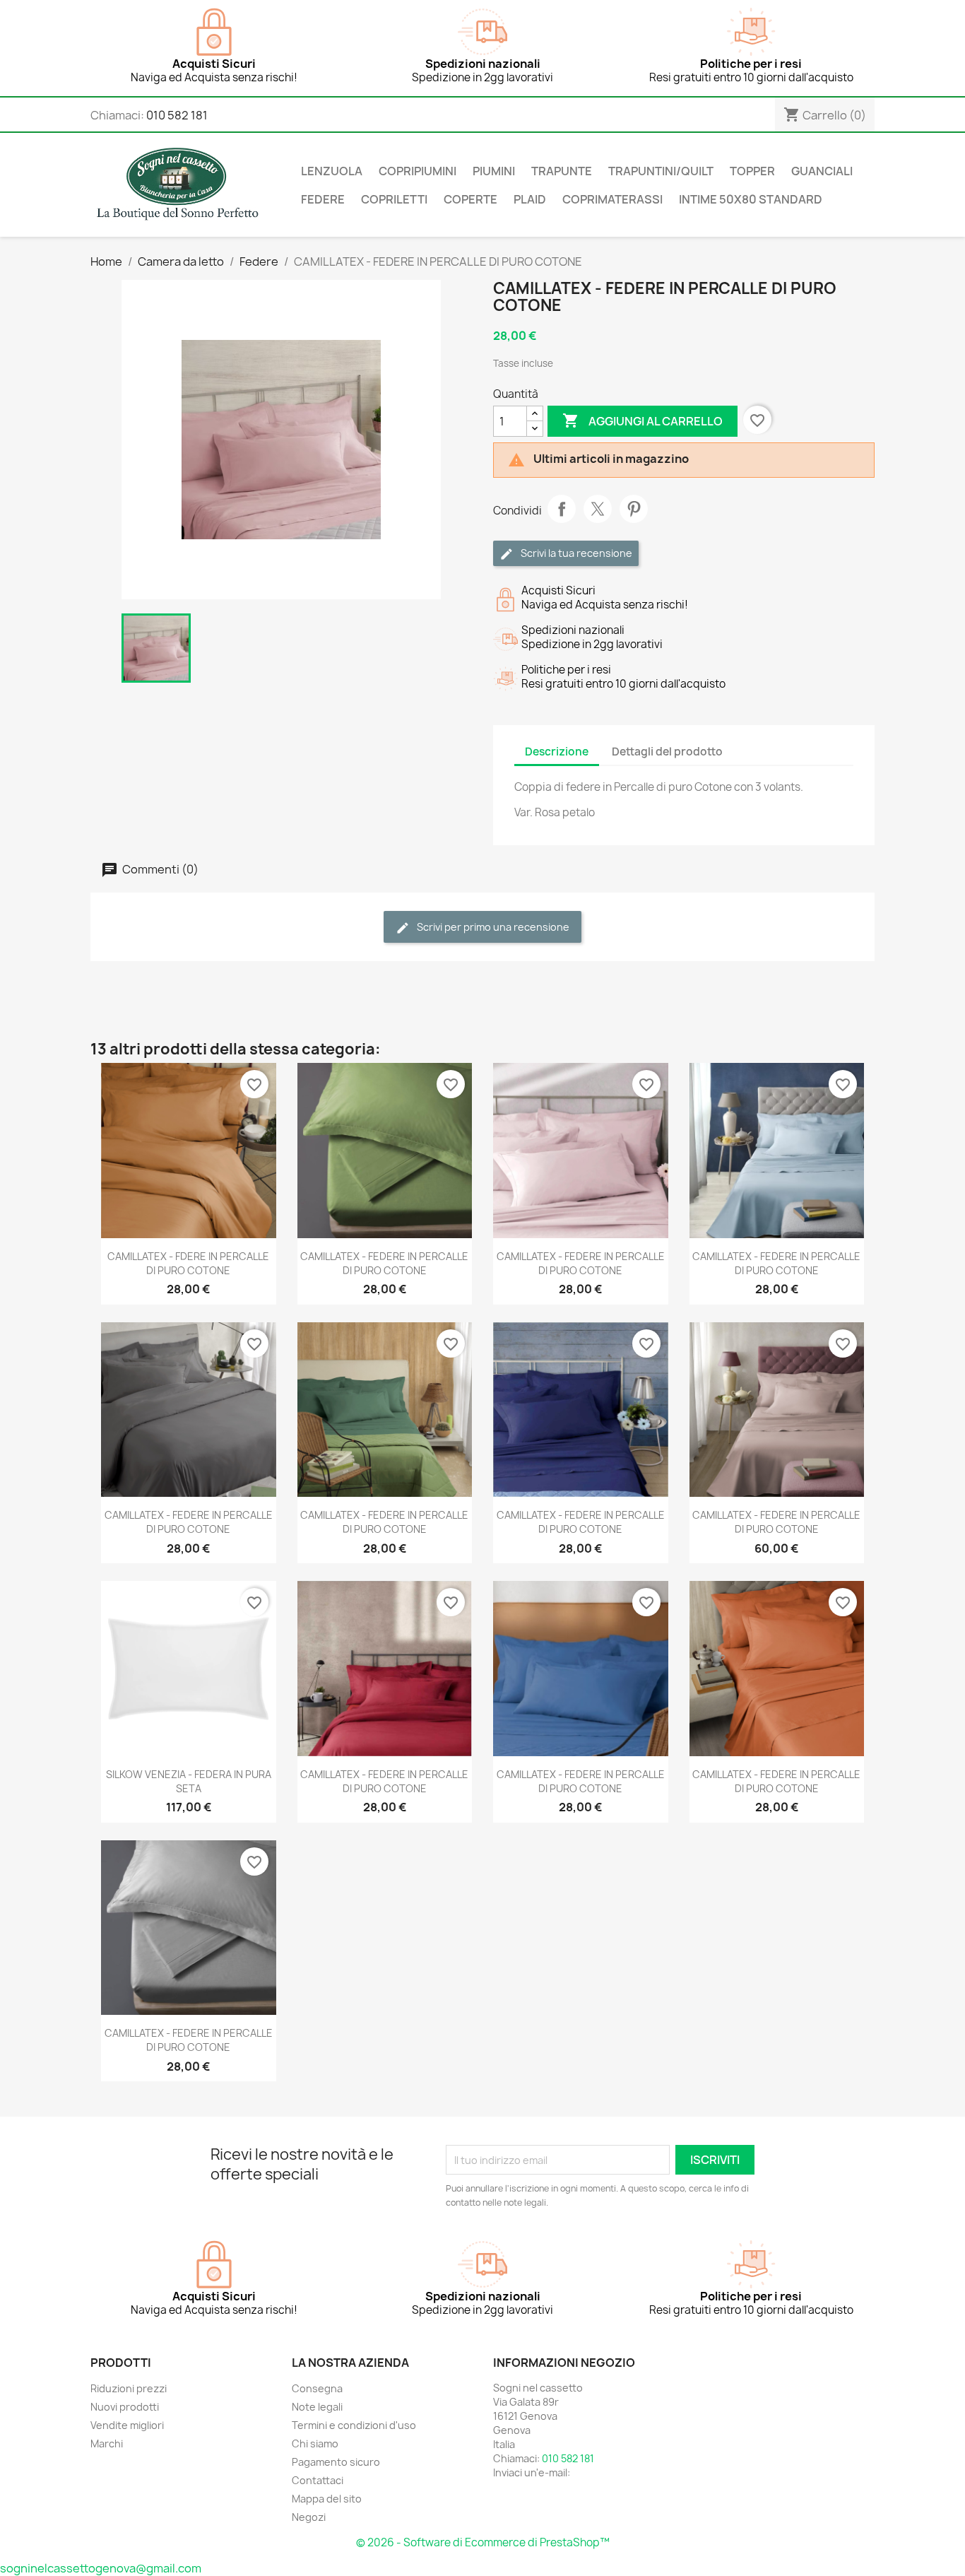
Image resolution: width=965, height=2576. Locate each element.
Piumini (494, 171)
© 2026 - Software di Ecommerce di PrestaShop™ (483, 2542)
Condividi (562, 509)
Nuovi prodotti (125, 2407)
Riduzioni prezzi (129, 2388)
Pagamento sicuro (336, 2462)
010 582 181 (177, 115)
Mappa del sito (327, 2499)
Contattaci (318, 2480)
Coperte (470, 199)
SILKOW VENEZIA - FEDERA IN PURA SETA (189, 1781)
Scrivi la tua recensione (575, 553)
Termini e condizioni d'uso (354, 2425)
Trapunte (562, 171)
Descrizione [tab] (557, 752)
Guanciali (822, 171)
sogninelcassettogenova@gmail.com (101, 2568)
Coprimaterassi (612, 199)
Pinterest (634, 509)
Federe (323, 199)
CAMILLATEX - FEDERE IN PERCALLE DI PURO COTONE (384, 1263)
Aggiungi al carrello (643, 420)
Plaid (530, 199)
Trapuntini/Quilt (661, 171)
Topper (752, 171)
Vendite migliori (127, 2425)
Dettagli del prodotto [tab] (667, 752)
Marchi (107, 2443)
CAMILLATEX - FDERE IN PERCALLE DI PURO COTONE (188, 1263)
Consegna (317, 2388)
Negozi (309, 2517)
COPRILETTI (394, 199)
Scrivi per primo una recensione (492, 927)
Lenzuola (332, 171)
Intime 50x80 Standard (751, 199)
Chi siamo (315, 2443)
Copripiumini (418, 171)
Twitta (598, 509)
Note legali (317, 2407)
